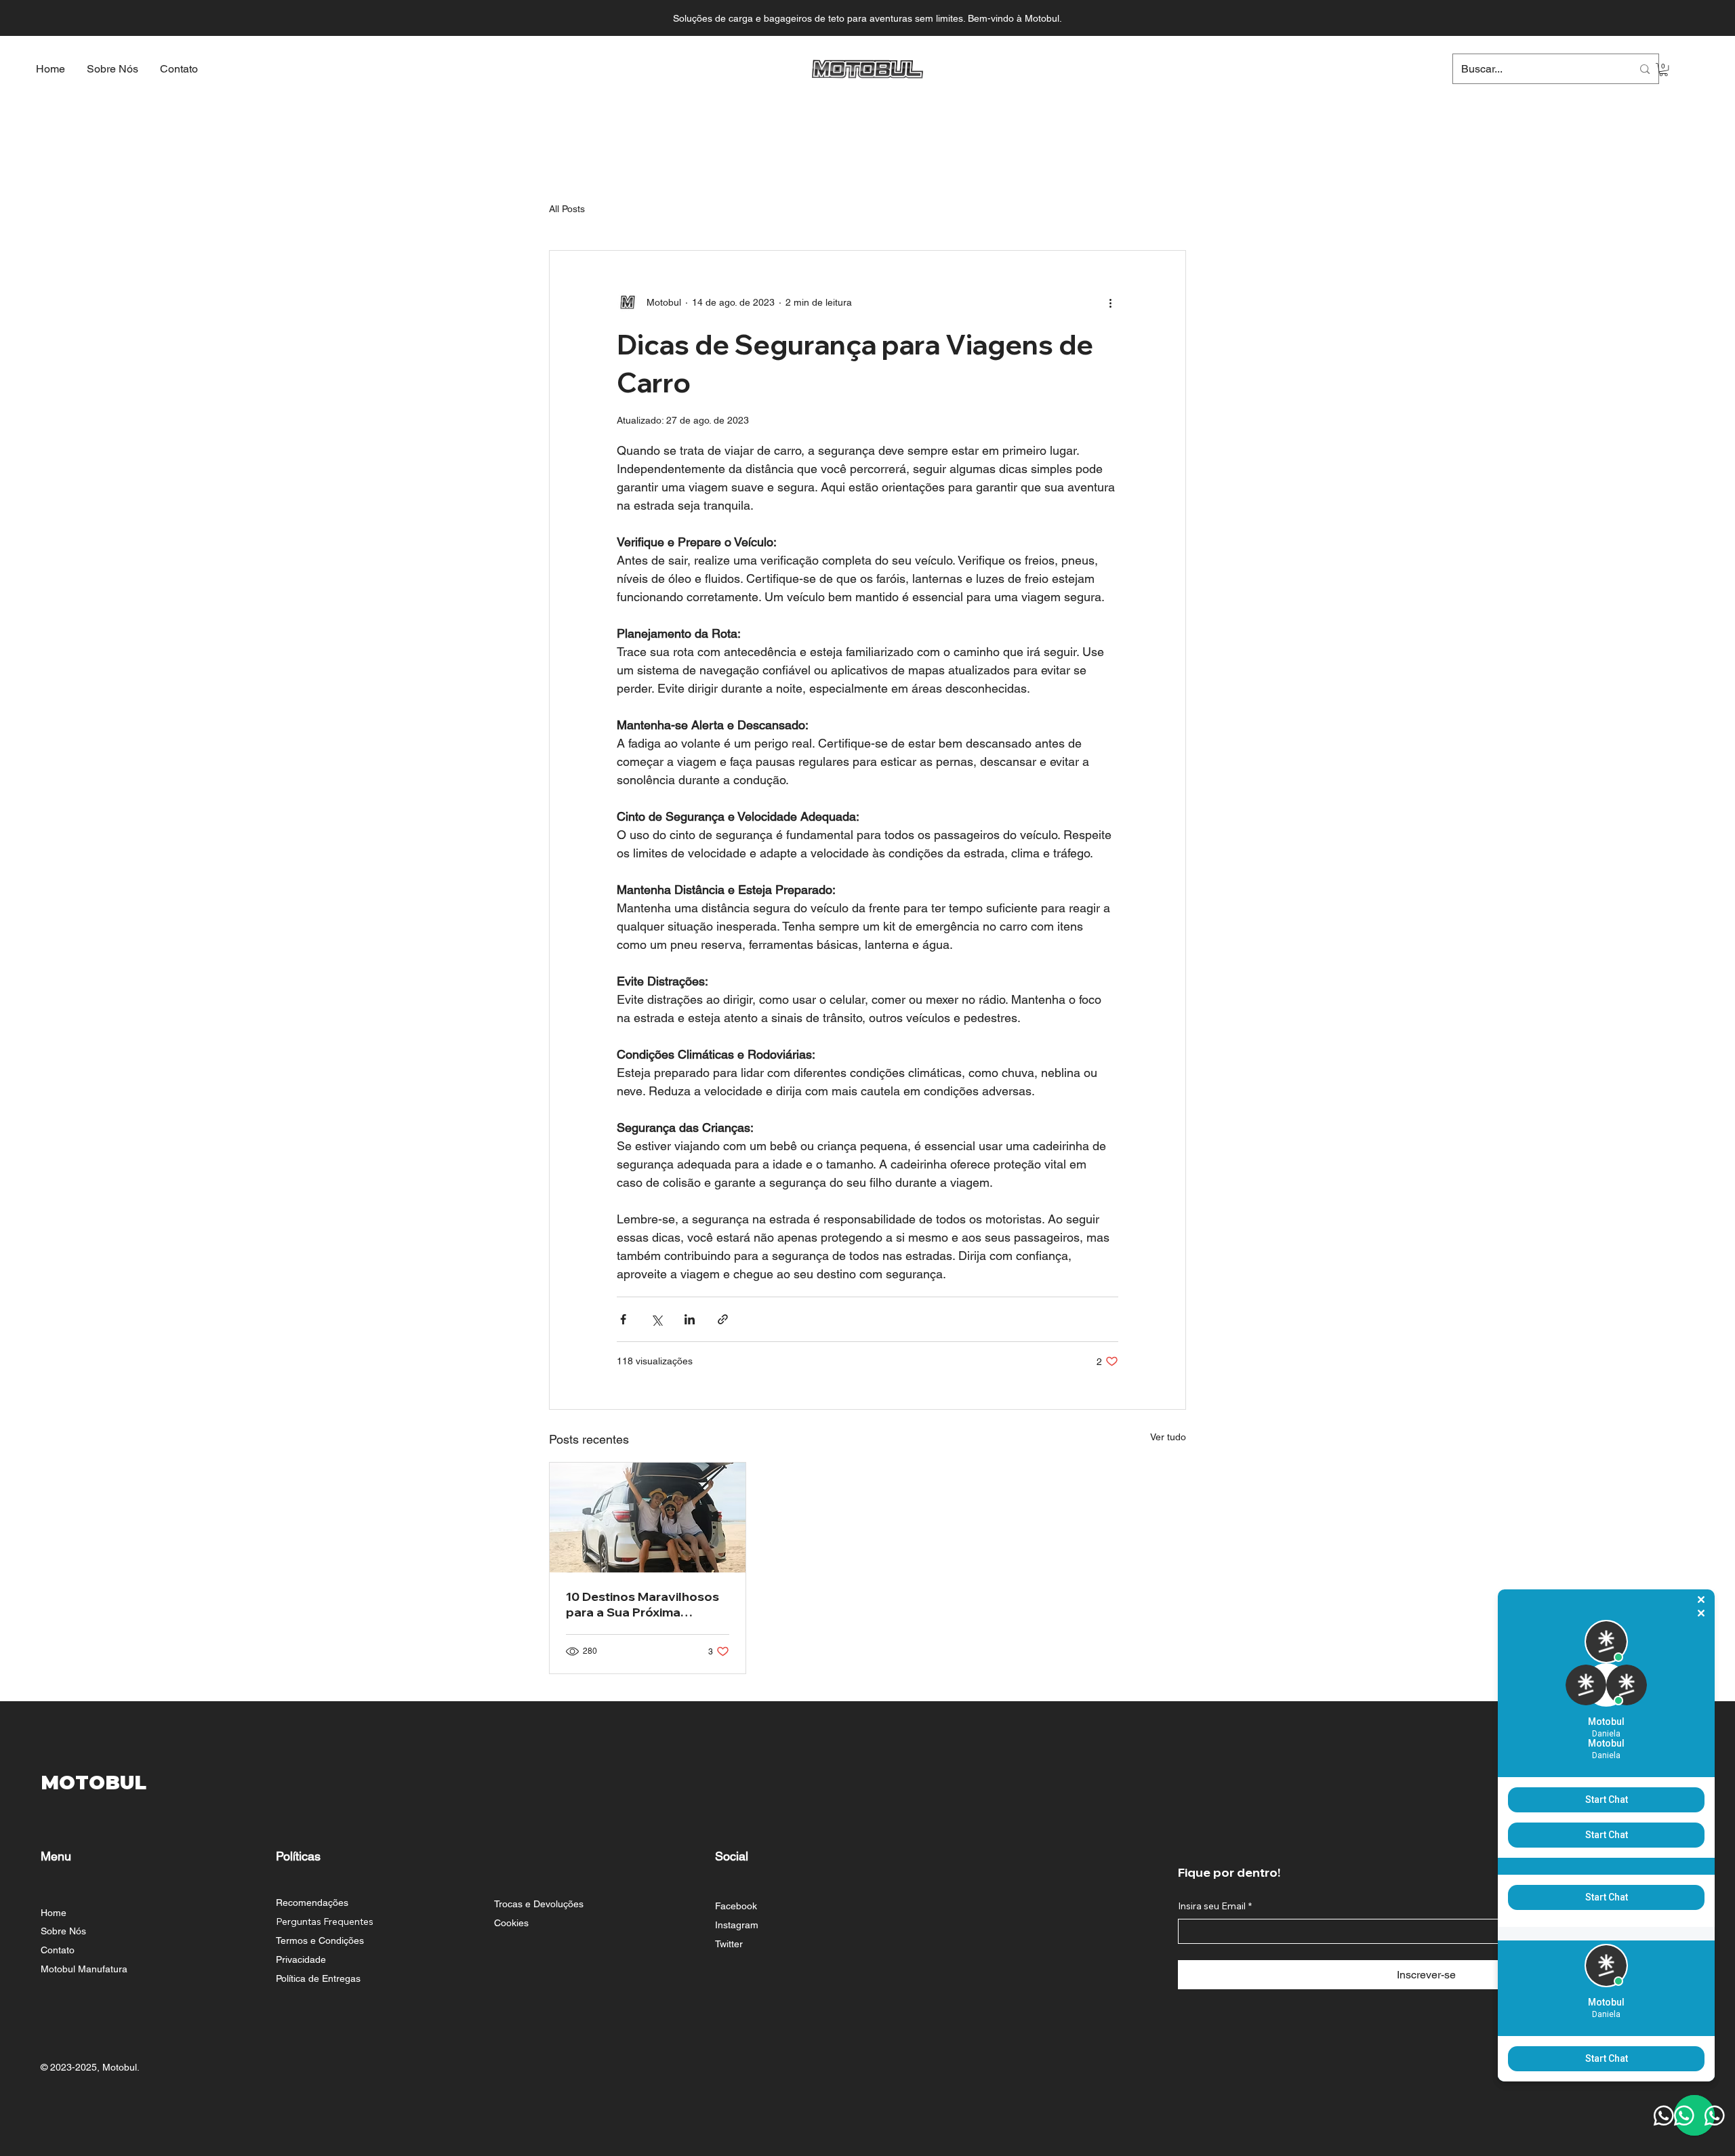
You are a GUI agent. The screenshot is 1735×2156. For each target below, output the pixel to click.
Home (54, 1913)
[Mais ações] (1110, 302)
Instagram (737, 1925)
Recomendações (312, 1903)
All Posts (567, 209)
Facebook (736, 1906)
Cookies (511, 1923)
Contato (58, 1950)
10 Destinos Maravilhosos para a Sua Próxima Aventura (642, 1604)
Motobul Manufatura (84, 1969)
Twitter (729, 1944)
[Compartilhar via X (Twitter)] (656, 1319)
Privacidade (301, 1959)
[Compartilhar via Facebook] (623, 1319)
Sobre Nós (63, 1931)
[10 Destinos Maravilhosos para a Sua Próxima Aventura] (648, 1518)
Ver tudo (1168, 1437)
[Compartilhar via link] (723, 1319)
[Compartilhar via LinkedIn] (690, 1319)
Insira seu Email (1215, 1906)
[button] (1663, 69)
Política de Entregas (318, 1978)
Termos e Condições (320, 1940)
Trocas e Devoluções (539, 1904)
